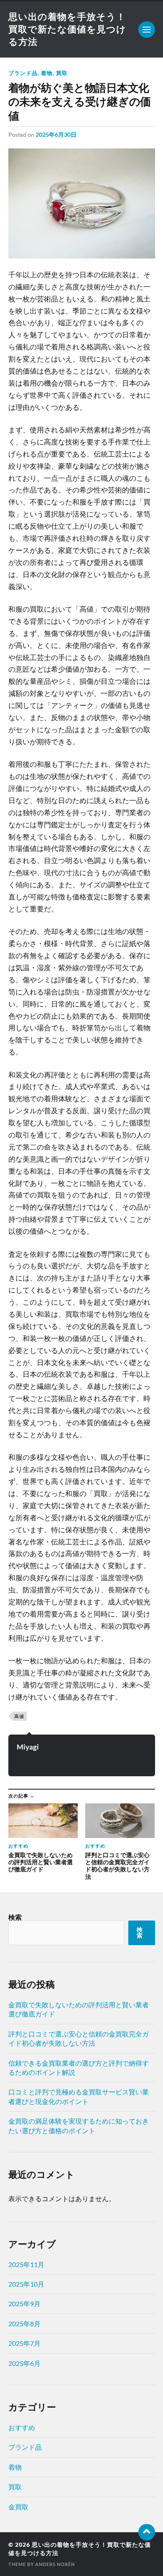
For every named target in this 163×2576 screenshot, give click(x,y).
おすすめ (22, 2427)
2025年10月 (26, 2284)
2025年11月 (26, 2264)
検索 (15, 1917)
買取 (62, 73)
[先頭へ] (147, 2532)
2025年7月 (24, 2343)
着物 (47, 73)
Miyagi (28, 1747)
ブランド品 (23, 73)
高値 (19, 1716)
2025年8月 (24, 2324)
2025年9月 (24, 2304)
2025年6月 (24, 2363)
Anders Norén (55, 2564)
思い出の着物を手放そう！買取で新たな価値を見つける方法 (67, 29)
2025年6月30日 (56, 134)
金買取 (18, 2507)
